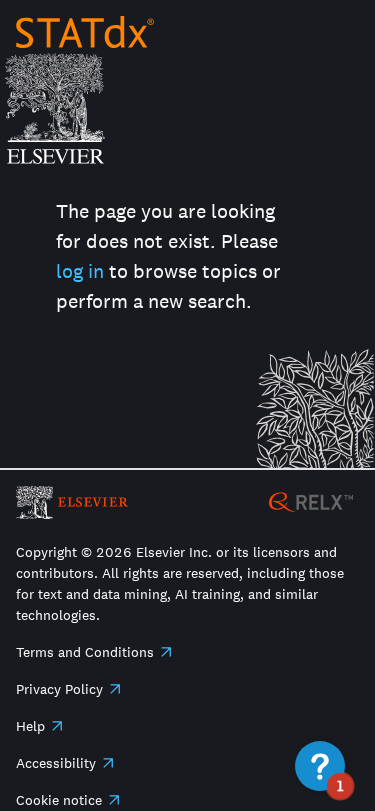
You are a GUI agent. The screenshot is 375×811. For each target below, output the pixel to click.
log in (80, 271)
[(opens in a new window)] (311, 500)
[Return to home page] (85, 32)
